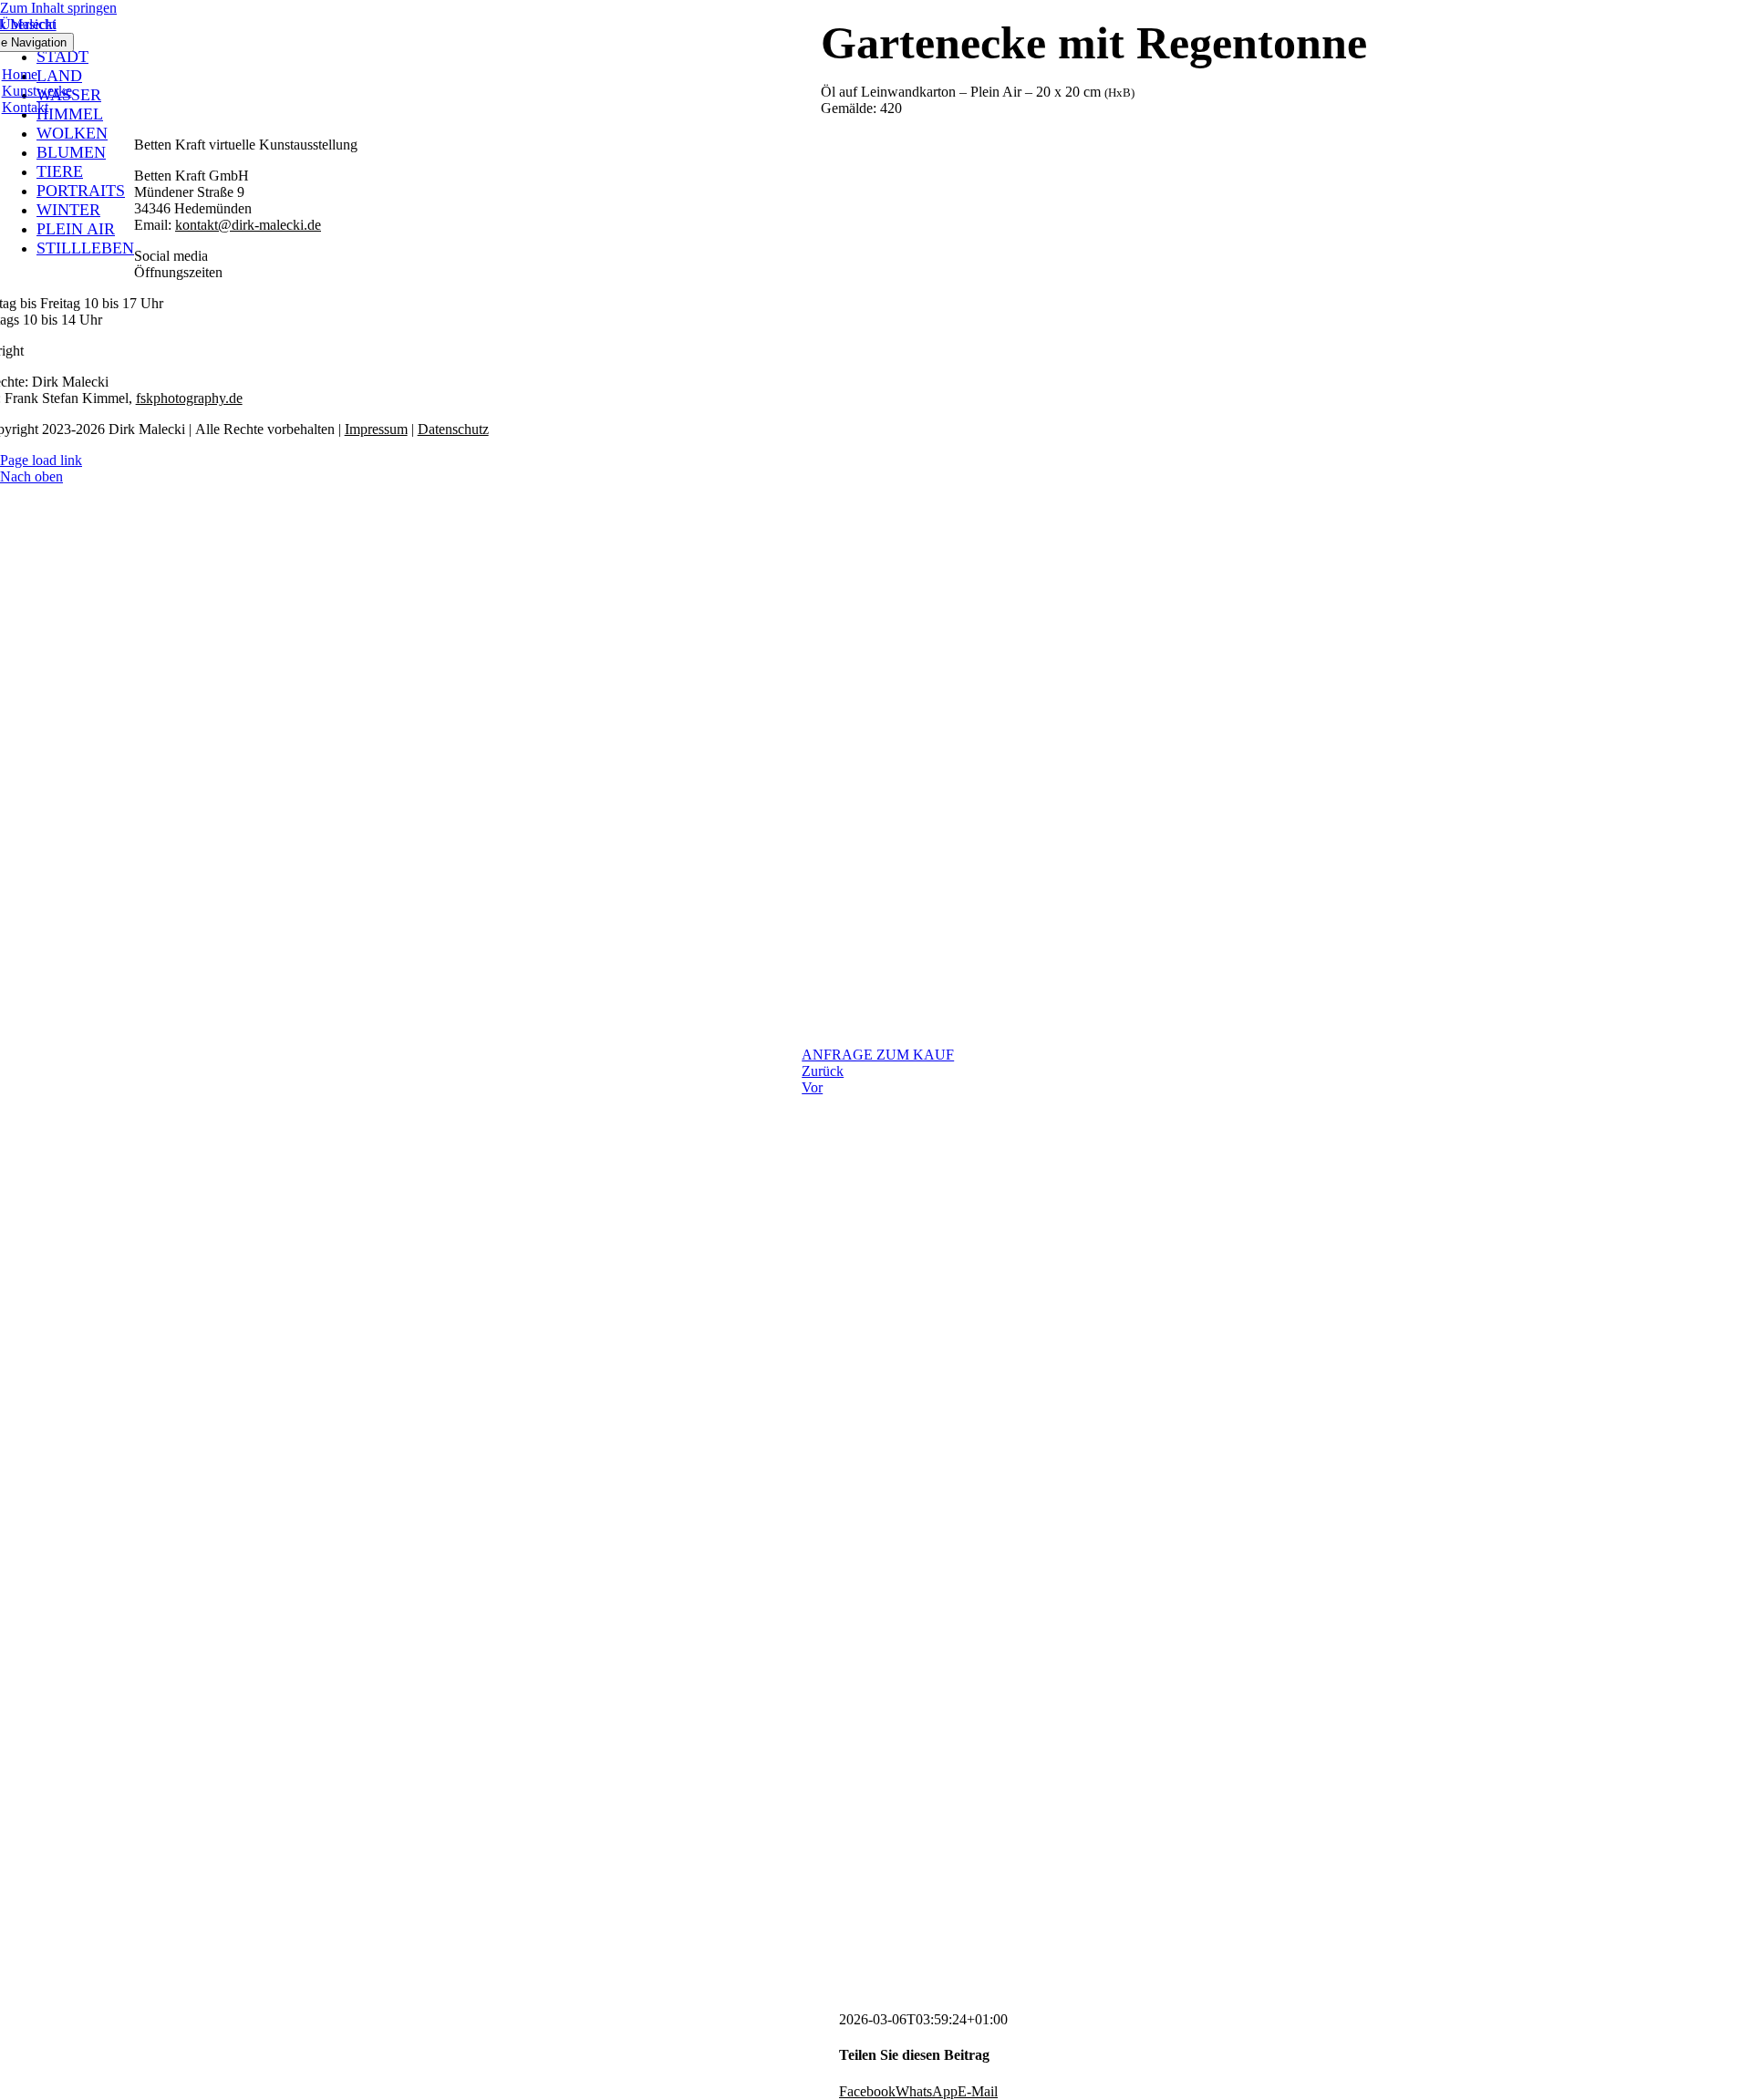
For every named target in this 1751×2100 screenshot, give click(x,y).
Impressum (376, 429)
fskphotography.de (189, 398)
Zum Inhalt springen (58, 8)
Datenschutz (453, 429)
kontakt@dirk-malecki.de (248, 225)
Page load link (41, 460)
